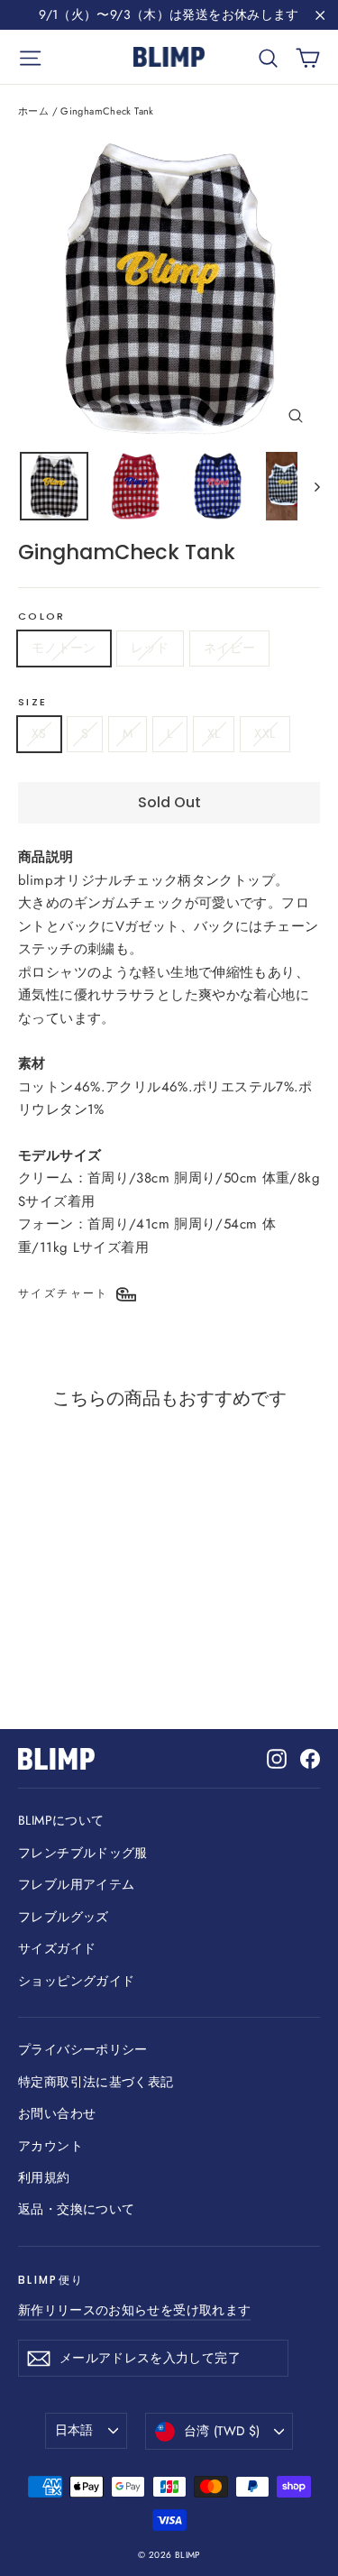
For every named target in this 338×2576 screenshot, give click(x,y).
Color (41, 617)
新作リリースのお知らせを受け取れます (134, 2310)
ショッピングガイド (76, 1981)
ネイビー (229, 648)
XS (39, 733)
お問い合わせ (57, 2113)
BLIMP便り (51, 2280)
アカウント (50, 2146)
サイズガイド (57, 1948)
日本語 (74, 2430)
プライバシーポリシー (83, 2049)
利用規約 (44, 2177)
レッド (150, 648)
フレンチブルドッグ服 (83, 1853)
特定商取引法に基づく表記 (96, 2082)
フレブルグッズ (64, 1917)
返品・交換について (76, 2209)
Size (32, 703)
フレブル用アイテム (76, 1884)
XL (214, 733)
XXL (265, 733)
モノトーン (64, 648)
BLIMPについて (61, 1820)
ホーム (33, 111)
